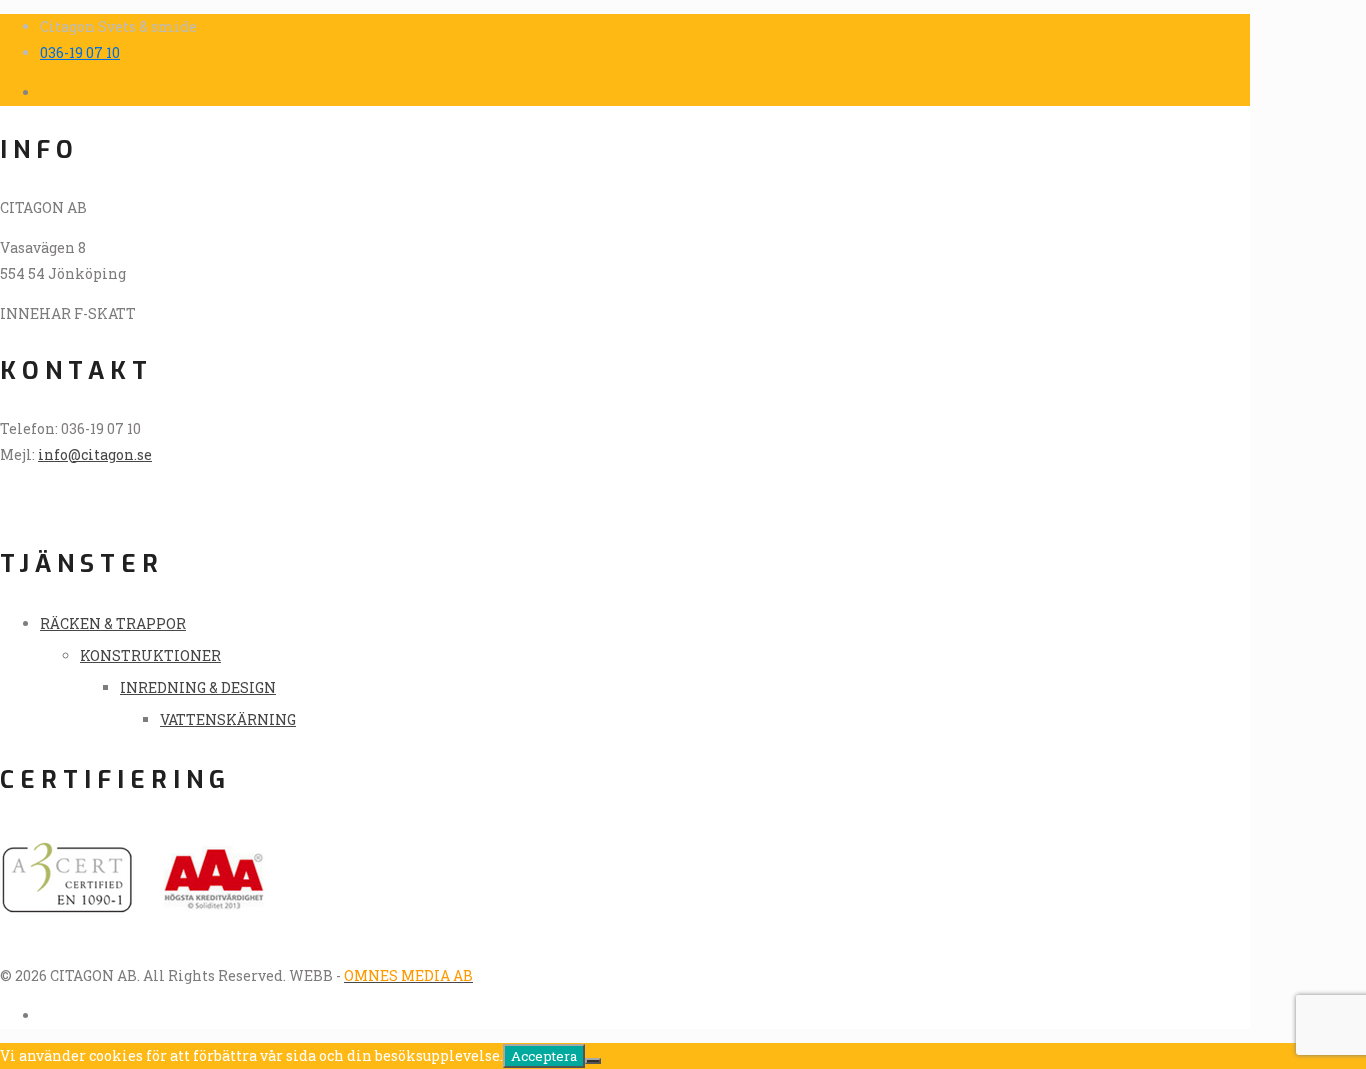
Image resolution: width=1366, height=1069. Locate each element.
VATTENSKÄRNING (228, 719)
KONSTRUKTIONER (150, 655)
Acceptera (544, 1056)
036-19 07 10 (80, 52)
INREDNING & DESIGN (198, 687)
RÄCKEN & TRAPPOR (113, 623)
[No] (593, 1061)
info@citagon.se (95, 454)
